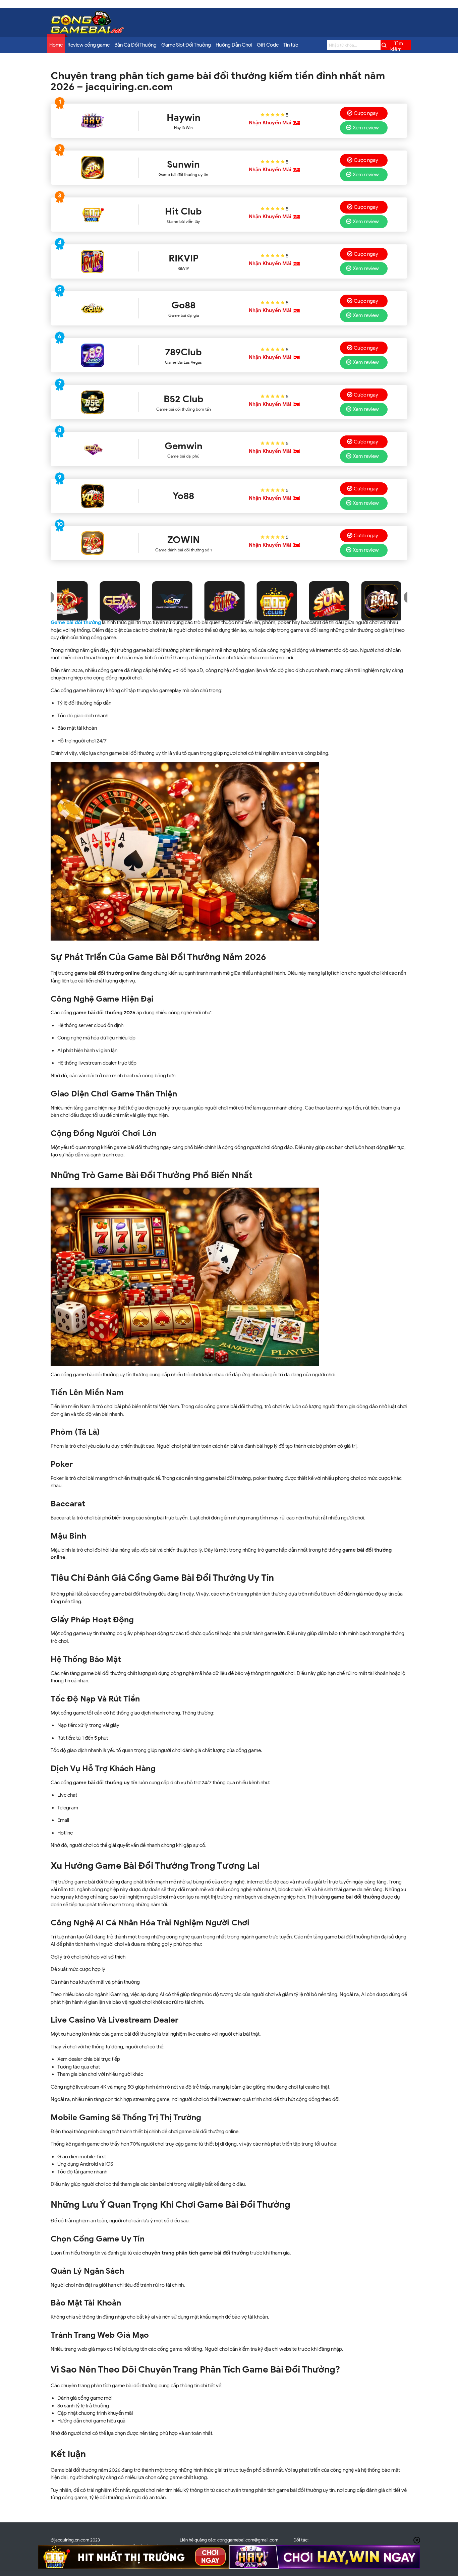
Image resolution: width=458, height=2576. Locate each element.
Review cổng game (89, 45)
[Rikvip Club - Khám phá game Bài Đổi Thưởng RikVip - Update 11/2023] (93, 261)
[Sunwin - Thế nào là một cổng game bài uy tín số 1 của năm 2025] (93, 168)
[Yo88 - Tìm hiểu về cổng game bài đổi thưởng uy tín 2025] (93, 496)
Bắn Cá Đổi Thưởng (135, 45)
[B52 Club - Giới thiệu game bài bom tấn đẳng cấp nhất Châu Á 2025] (93, 402)
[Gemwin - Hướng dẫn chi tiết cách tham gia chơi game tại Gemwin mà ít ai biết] (93, 449)
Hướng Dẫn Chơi (234, 45)
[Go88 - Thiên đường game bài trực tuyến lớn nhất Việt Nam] (93, 308)
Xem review (366, 128)
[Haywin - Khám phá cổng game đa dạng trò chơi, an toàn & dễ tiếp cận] (93, 121)
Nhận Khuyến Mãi (270, 123)
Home (56, 45)
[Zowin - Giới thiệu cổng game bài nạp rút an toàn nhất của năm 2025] (93, 543)
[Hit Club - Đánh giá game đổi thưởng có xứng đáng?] (93, 215)
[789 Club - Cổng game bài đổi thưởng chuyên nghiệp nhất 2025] (93, 355)
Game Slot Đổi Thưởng (186, 45)
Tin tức (291, 45)
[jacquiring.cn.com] (88, 32)
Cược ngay (366, 113)
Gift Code (268, 45)
